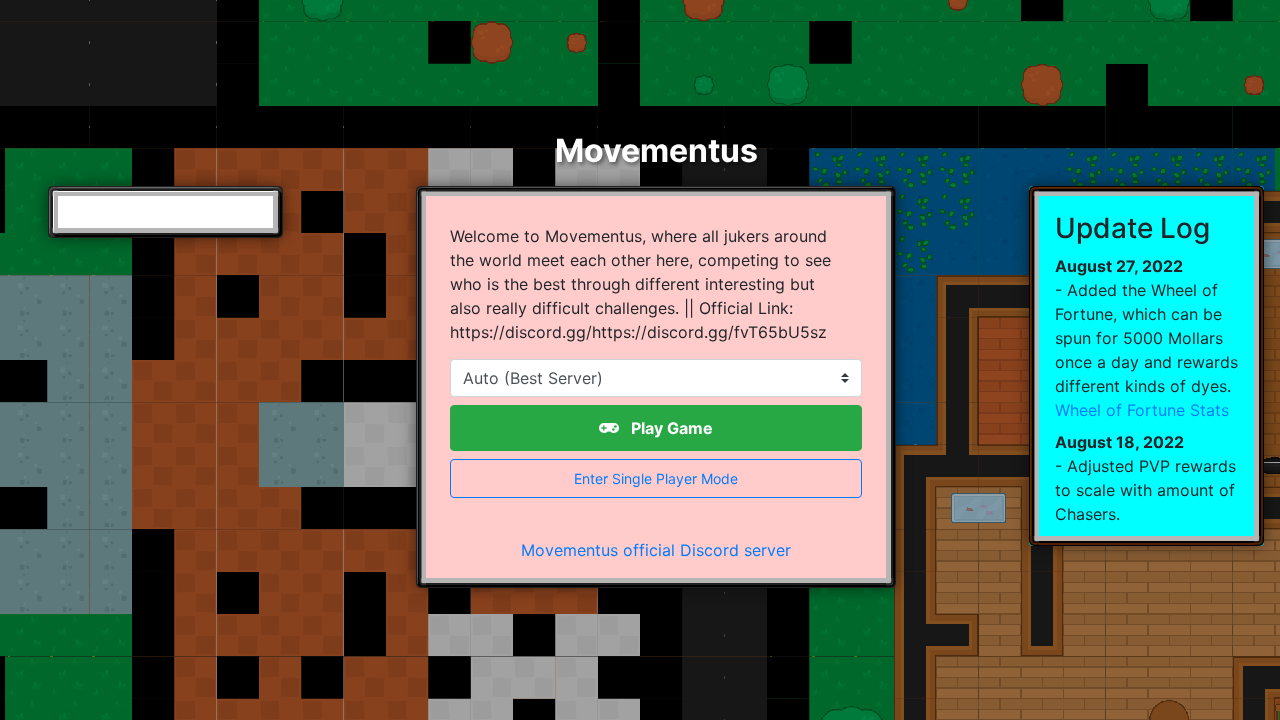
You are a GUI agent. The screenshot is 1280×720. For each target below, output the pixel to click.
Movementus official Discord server (656, 550)
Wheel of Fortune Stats (1142, 410)
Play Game (670, 428)
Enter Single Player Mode (656, 478)
